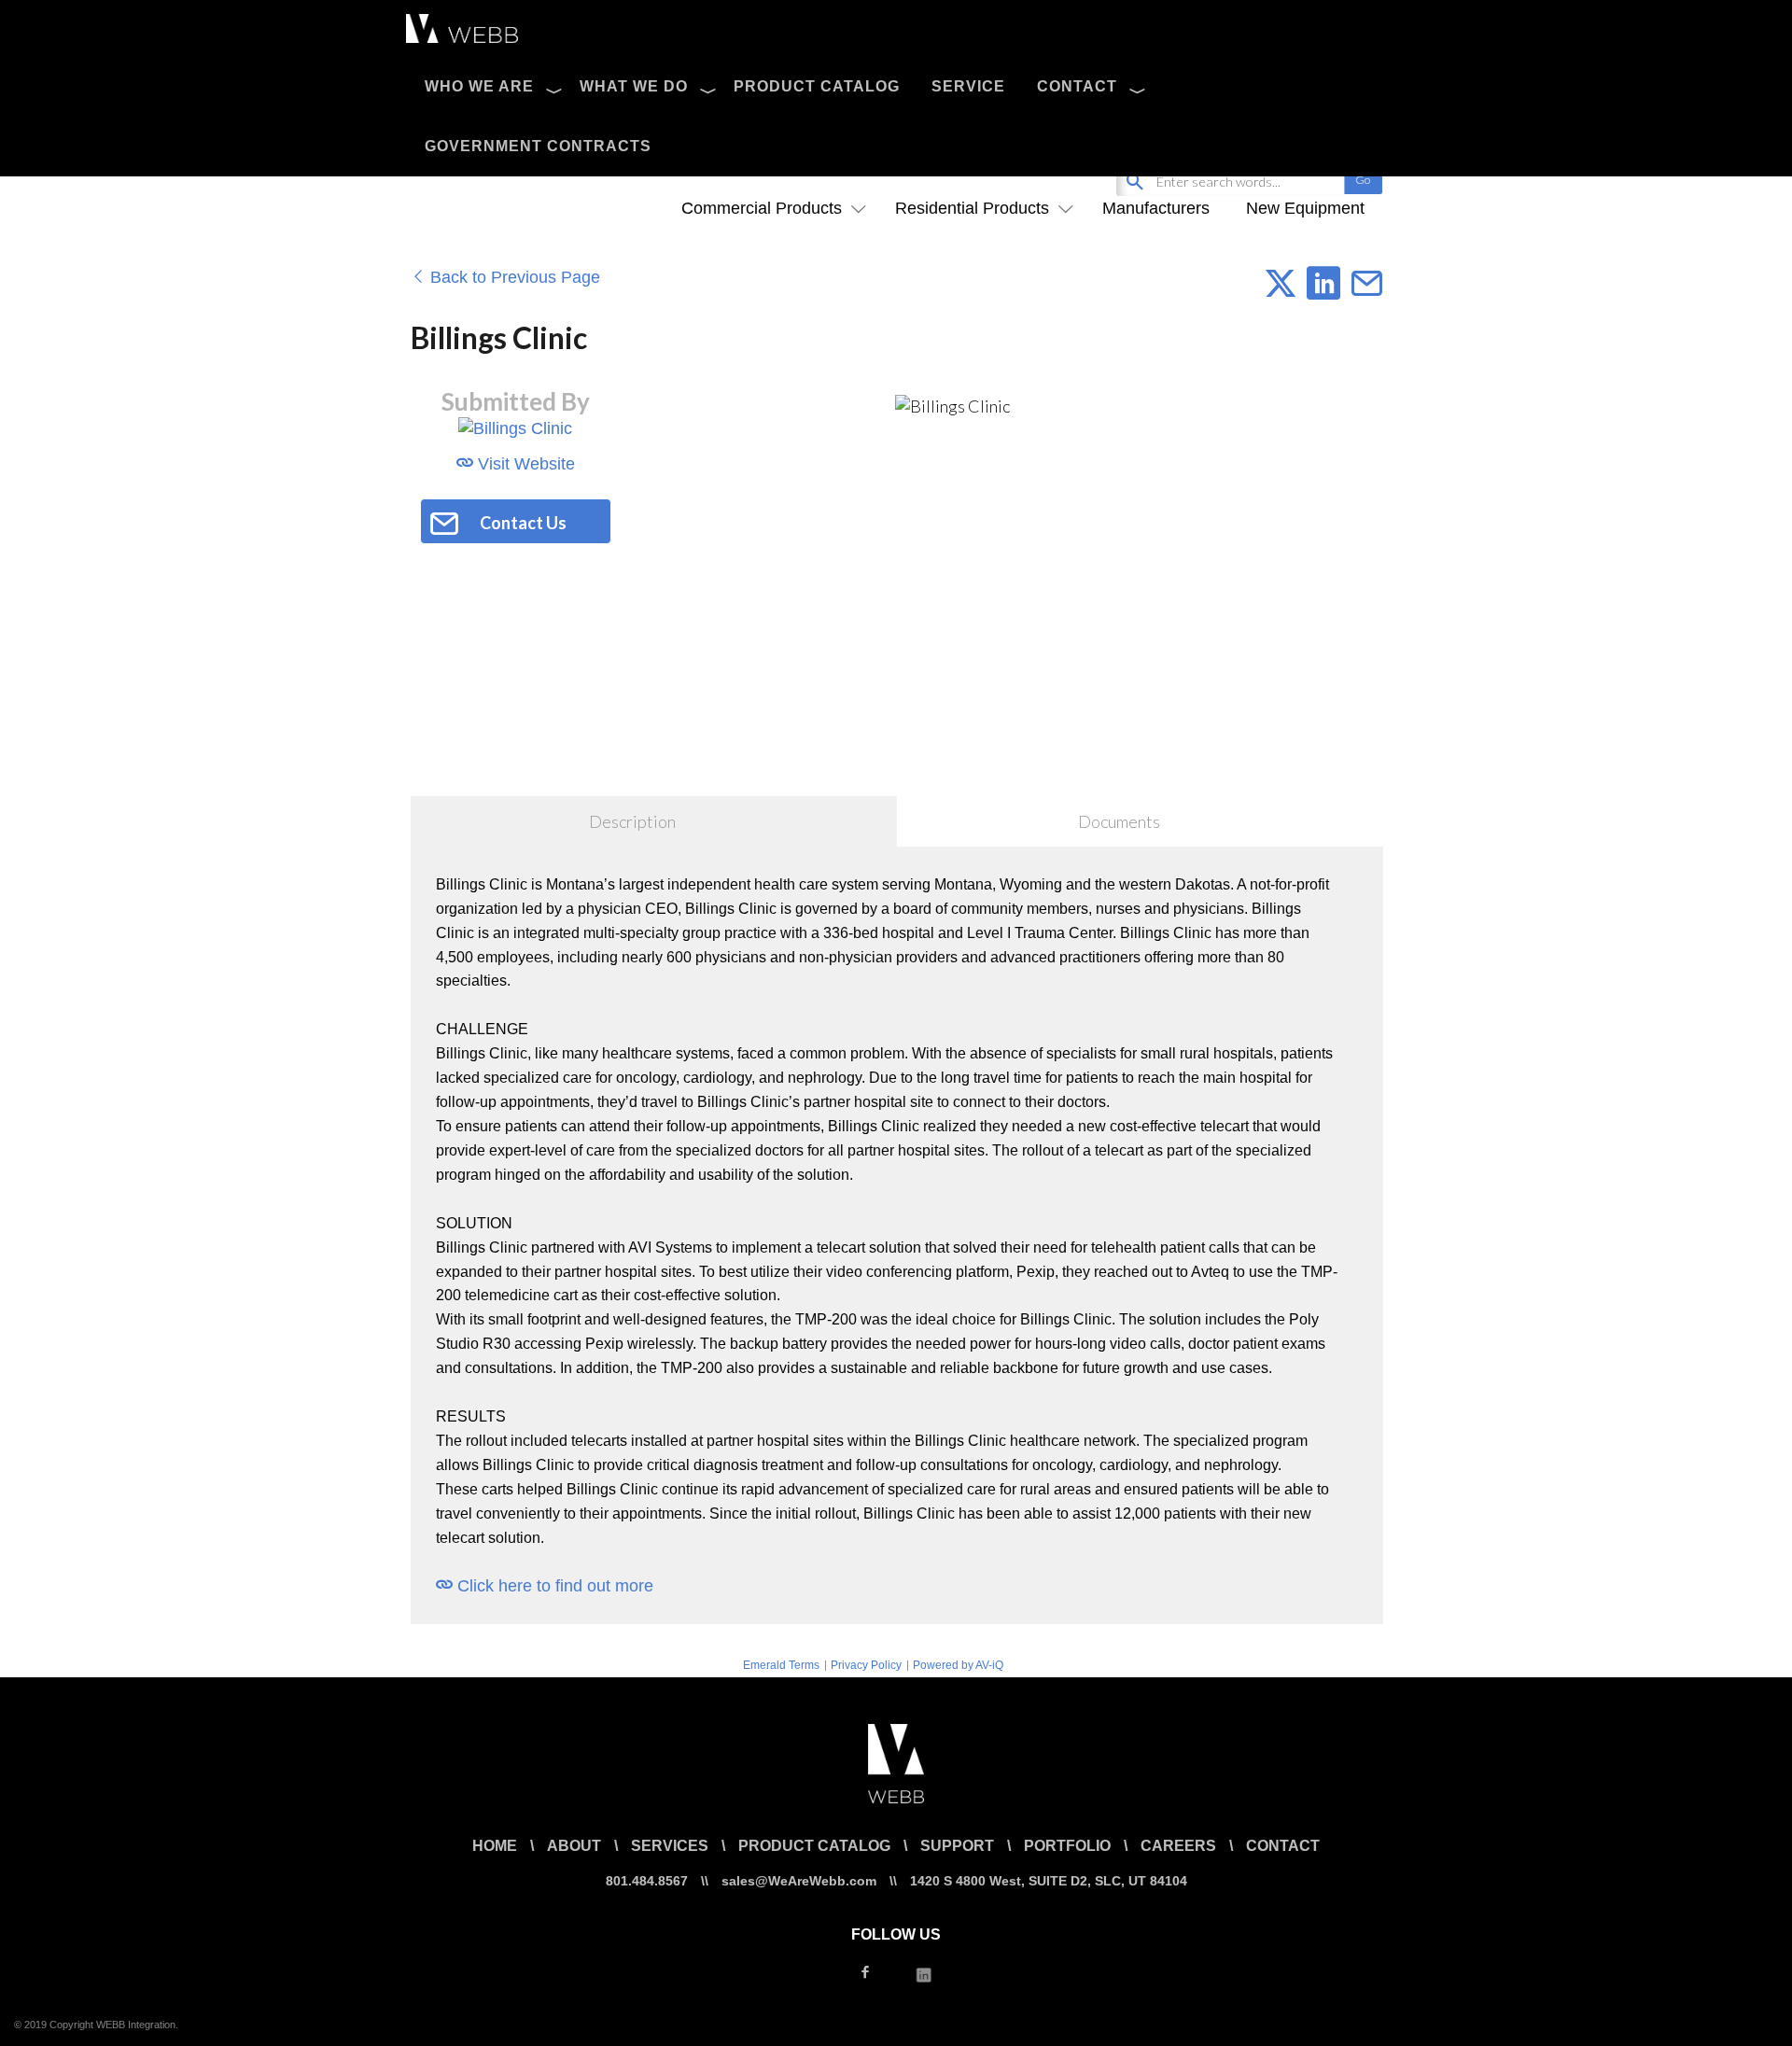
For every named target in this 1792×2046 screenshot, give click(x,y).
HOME (495, 1846)
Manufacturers (1156, 208)
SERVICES (670, 1846)
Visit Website (524, 464)
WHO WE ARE (479, 86)
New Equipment (1305, 208)
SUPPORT (957, 1846)
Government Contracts (538, 146)
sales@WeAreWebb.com (799, 1881)
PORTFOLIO (1067, 1846)
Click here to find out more (553, 1586)
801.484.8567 (647, 1881)
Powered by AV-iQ (958, 1665)
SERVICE (968, 86)
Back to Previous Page (513, 277)
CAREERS (1178, 1846)
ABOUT (574, 1846)
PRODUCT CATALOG (817, 86)
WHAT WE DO (634, 86)
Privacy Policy (866, 1665)
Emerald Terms (781, 1665)
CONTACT (1077, 86)
